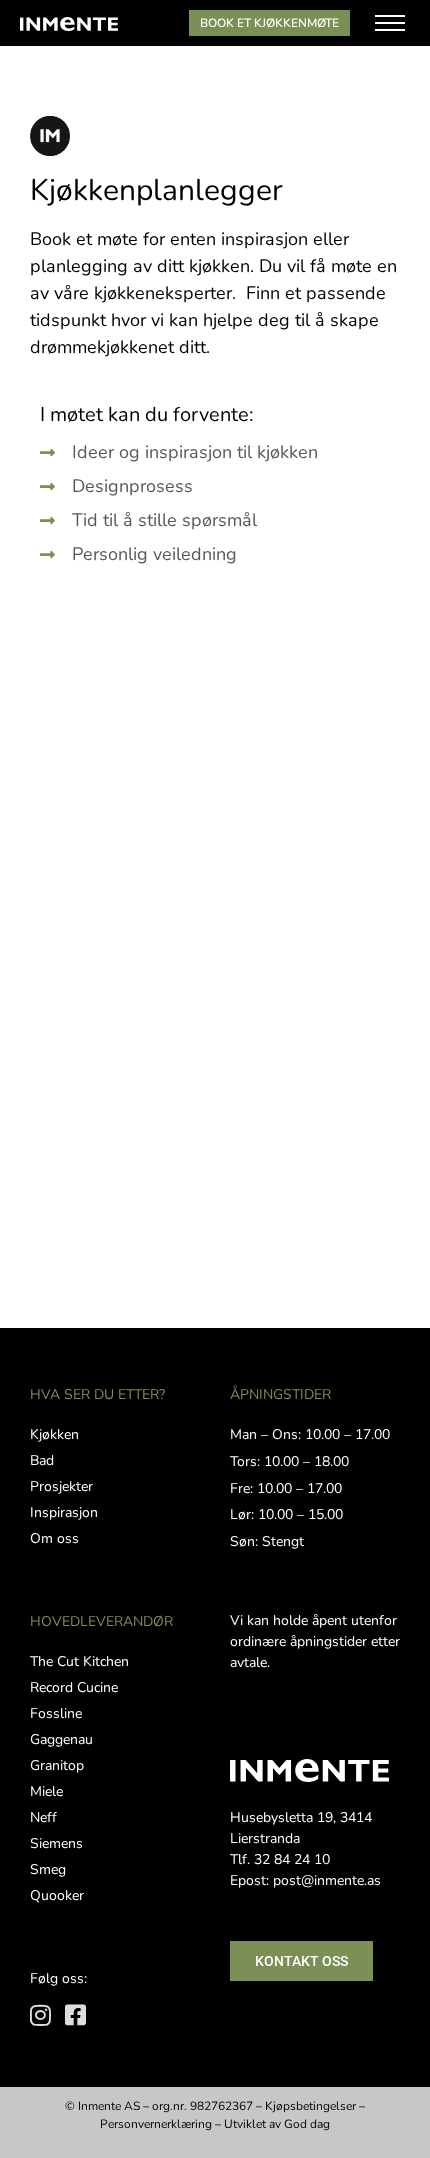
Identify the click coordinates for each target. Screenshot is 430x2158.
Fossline (56, 1713)
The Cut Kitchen (79, 1661)
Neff (43, 1817)
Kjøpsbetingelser (310, 2106)
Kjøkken (54, 1434)
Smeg (48, 1869)
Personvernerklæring (156, 2124)
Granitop (57, 1765)
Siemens (56, 1843)
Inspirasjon (64, 1512)
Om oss (54, 1538)
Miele (46, 1791)
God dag (307, 2124)
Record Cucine (74, 1687)
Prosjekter (61, 1486)
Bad (42, 1460)
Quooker (57, 1895)
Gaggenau (61, 1739)
